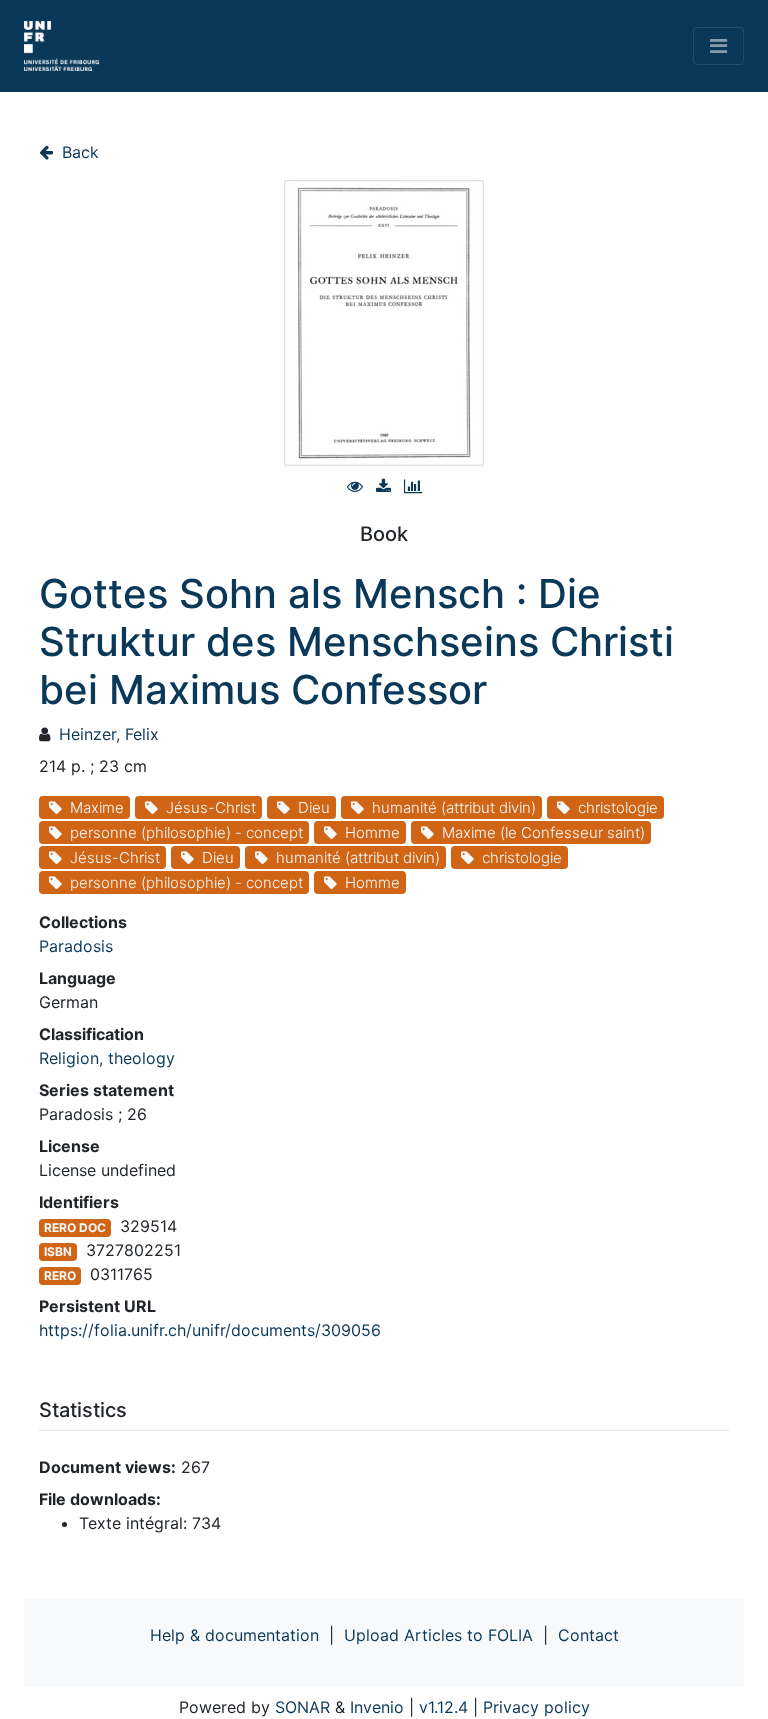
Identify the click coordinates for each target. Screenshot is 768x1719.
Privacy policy (536, 1707)
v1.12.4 (443, 1707)
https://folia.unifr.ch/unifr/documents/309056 (210, 1330)
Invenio (377, 1707)
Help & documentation (234, 1635)
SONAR (302, 1707)
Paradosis (76, 946)
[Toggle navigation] (718, 46)
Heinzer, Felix (109, 734)
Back (78, 152)
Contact (588, 1635)
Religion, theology (107, 1058)
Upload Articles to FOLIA (438, 1635)
